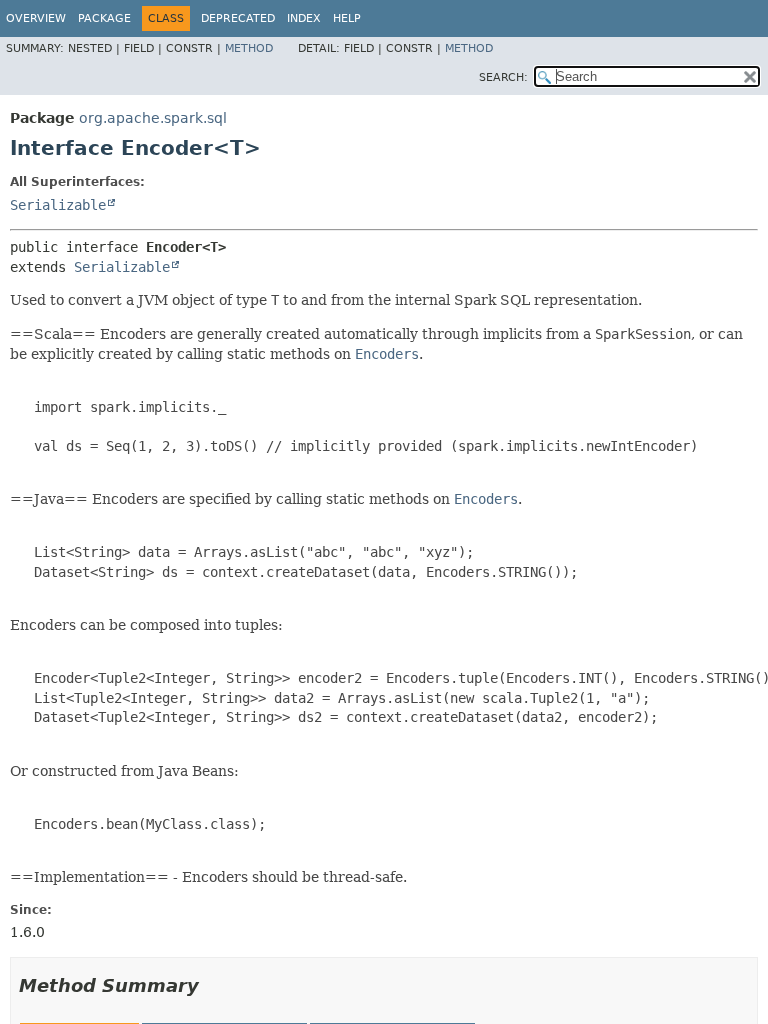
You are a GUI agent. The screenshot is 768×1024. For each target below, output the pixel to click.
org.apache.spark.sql (153, 118)
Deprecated (238, 18)
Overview (36, 18)
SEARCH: (503, 77)
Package (104, 18)
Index (304, 18)
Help (347, 18)
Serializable (58, 205)
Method (249, 48)
